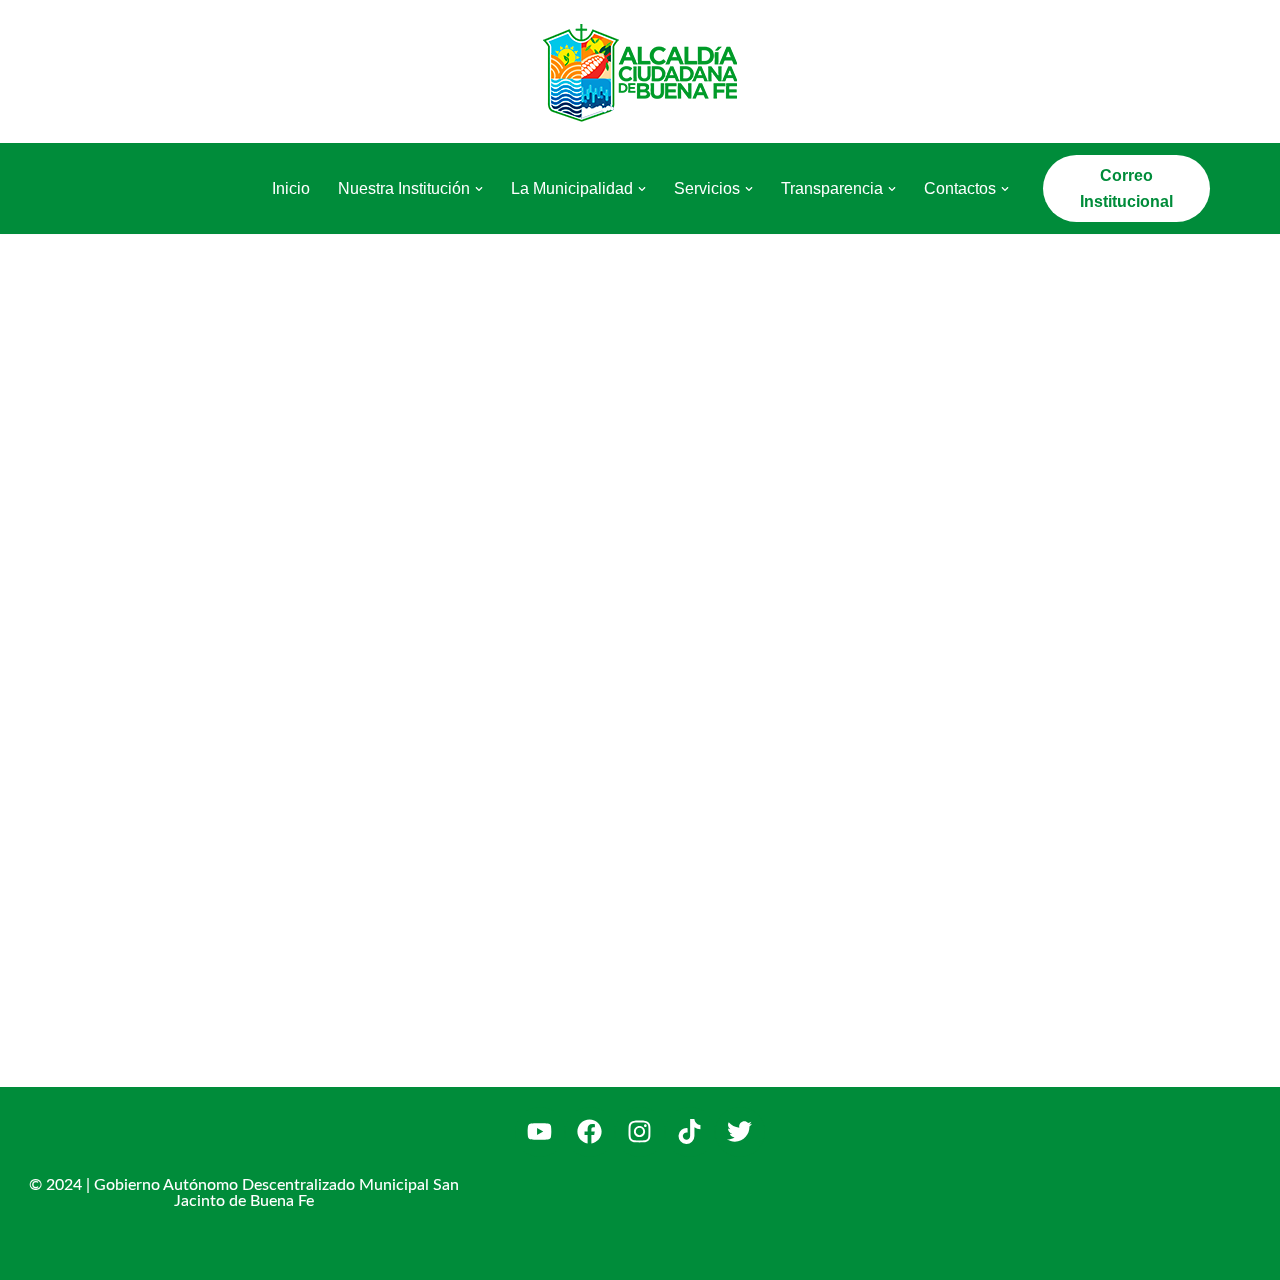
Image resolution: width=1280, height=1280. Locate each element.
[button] (479, 189)
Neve (89, 1254)
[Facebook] (590, 1132)
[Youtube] (540, 1132)
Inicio (291, 188)
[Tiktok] (690, 1132)
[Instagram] (640, 1132)
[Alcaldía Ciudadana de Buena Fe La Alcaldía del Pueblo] (640, 71)
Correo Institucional (1126, 188)
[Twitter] (740, 1132)
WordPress (299, 1254)
